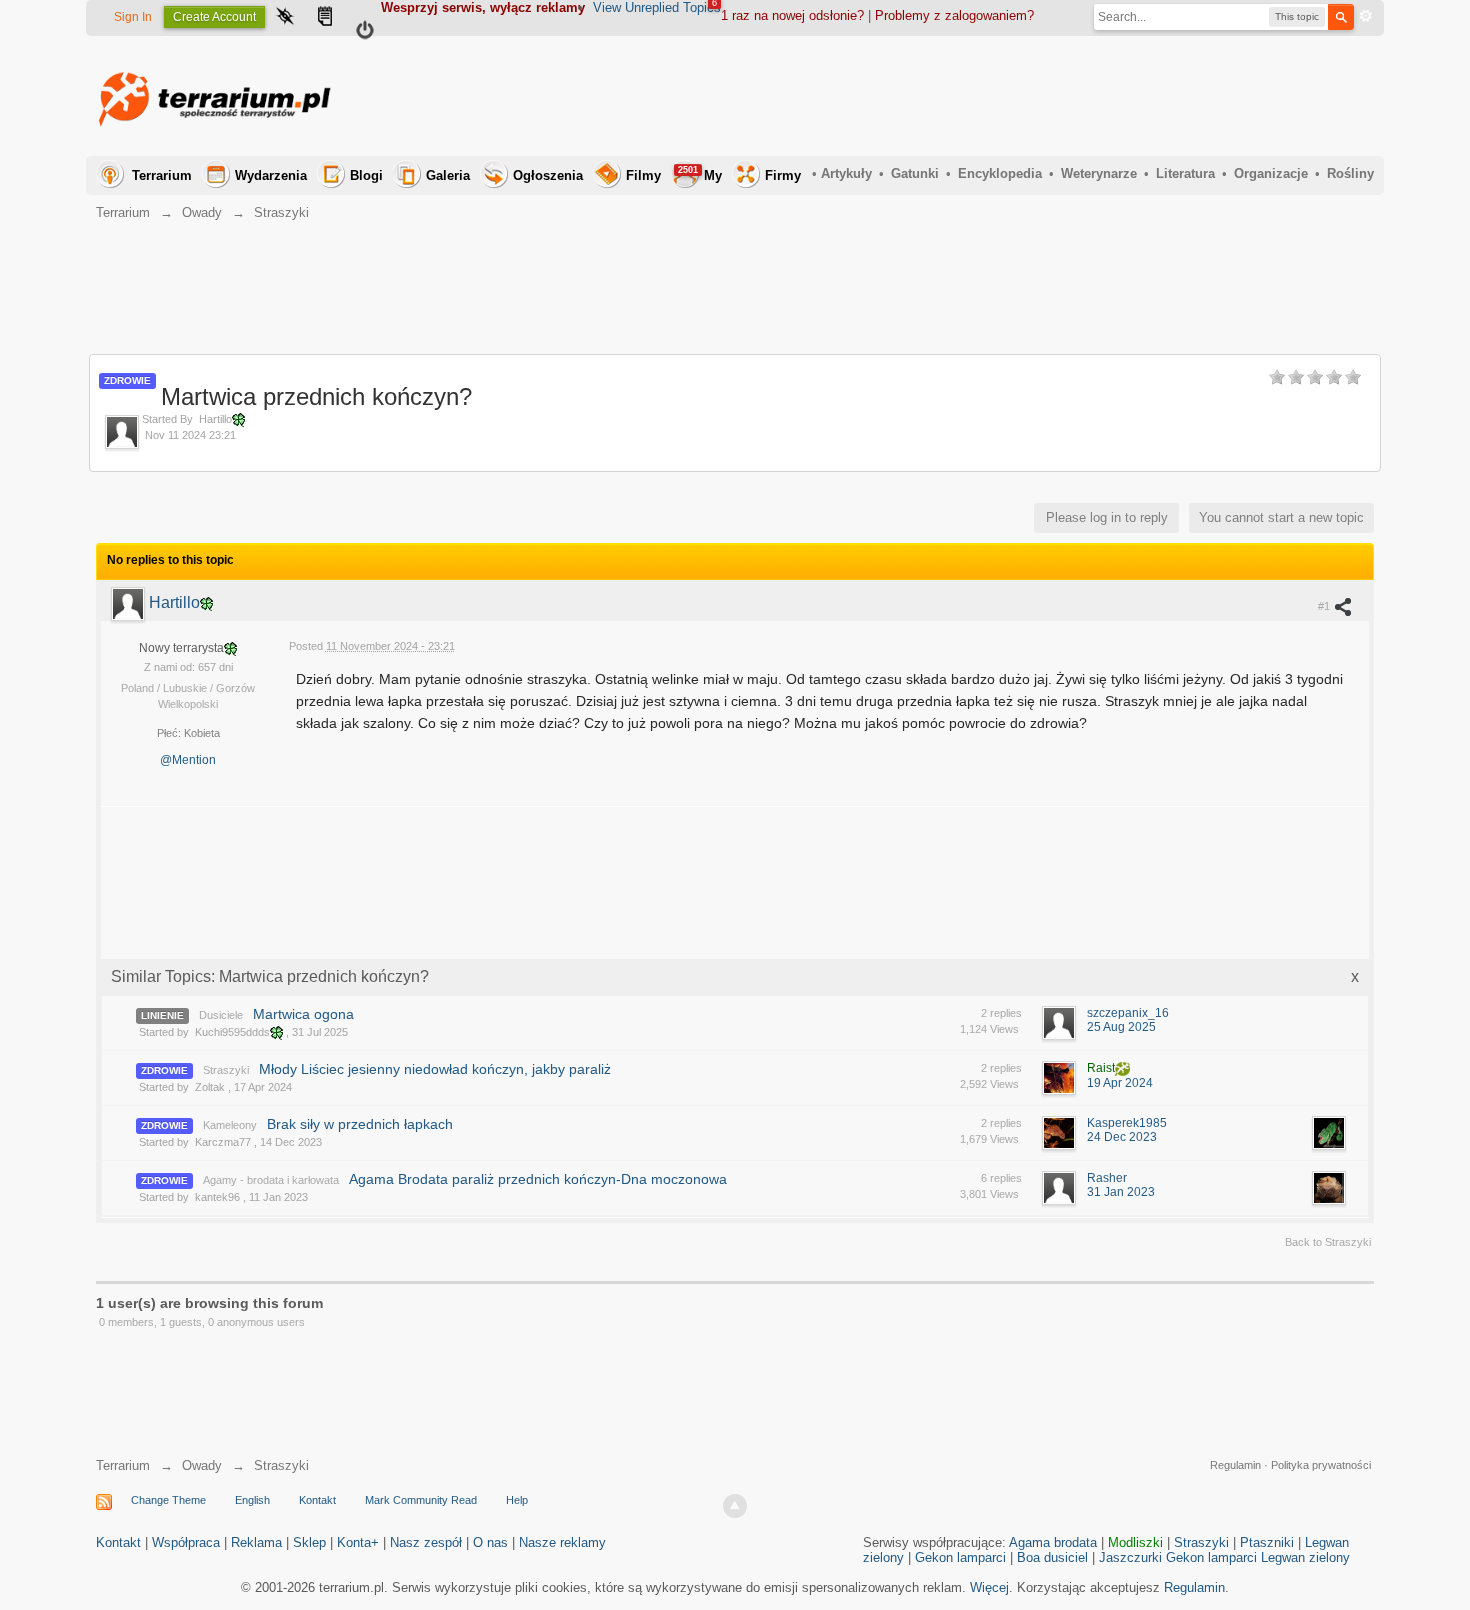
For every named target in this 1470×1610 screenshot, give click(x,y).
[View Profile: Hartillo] (130, 602)
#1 (1325, 606)
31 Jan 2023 (1121, 1192)
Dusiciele (221, 1015)
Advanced (1366, 16)
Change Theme (168, 1500)
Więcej (989, 1587)
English (252, 1500)
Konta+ (358, 1542)
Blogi (366, 175)
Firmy (783, 175)
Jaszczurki (1130, 1557)
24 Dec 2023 (1122, 1137)
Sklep (309, 1542)
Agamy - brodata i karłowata (271, 1180)
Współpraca (186, 1542)
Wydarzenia (271, 175)
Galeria (448, 175)
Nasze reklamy (562, 1542)
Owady (202, 1465)
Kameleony (230, 1125)
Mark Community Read (421, 1500)
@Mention (188, 760)
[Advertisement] (1010, 96)
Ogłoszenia (548, 175)
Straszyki (226, 1070)
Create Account (214, 17)
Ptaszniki (1267, 1542)
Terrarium (162, 175)
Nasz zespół (426, 1542)
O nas (490, 1542)
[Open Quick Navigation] (285, 18)
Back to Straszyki (1328, 1242)
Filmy (643, 175)
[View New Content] (325, 18)
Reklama (256, 1542)
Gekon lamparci (960, 1557)
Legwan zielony (1305, 1557)
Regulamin (1235, 1465)
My (700, 174)
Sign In (133, 17)
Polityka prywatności (1321, 1465)
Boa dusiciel (1052, 1557)
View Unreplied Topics (657, 7)
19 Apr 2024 (1120, 1083)
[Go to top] (735, 1506)
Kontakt (317, 1500)
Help (517, 1500)
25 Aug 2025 (1121, 1027)
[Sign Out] (365, 33)
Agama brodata (1053, 1542)
